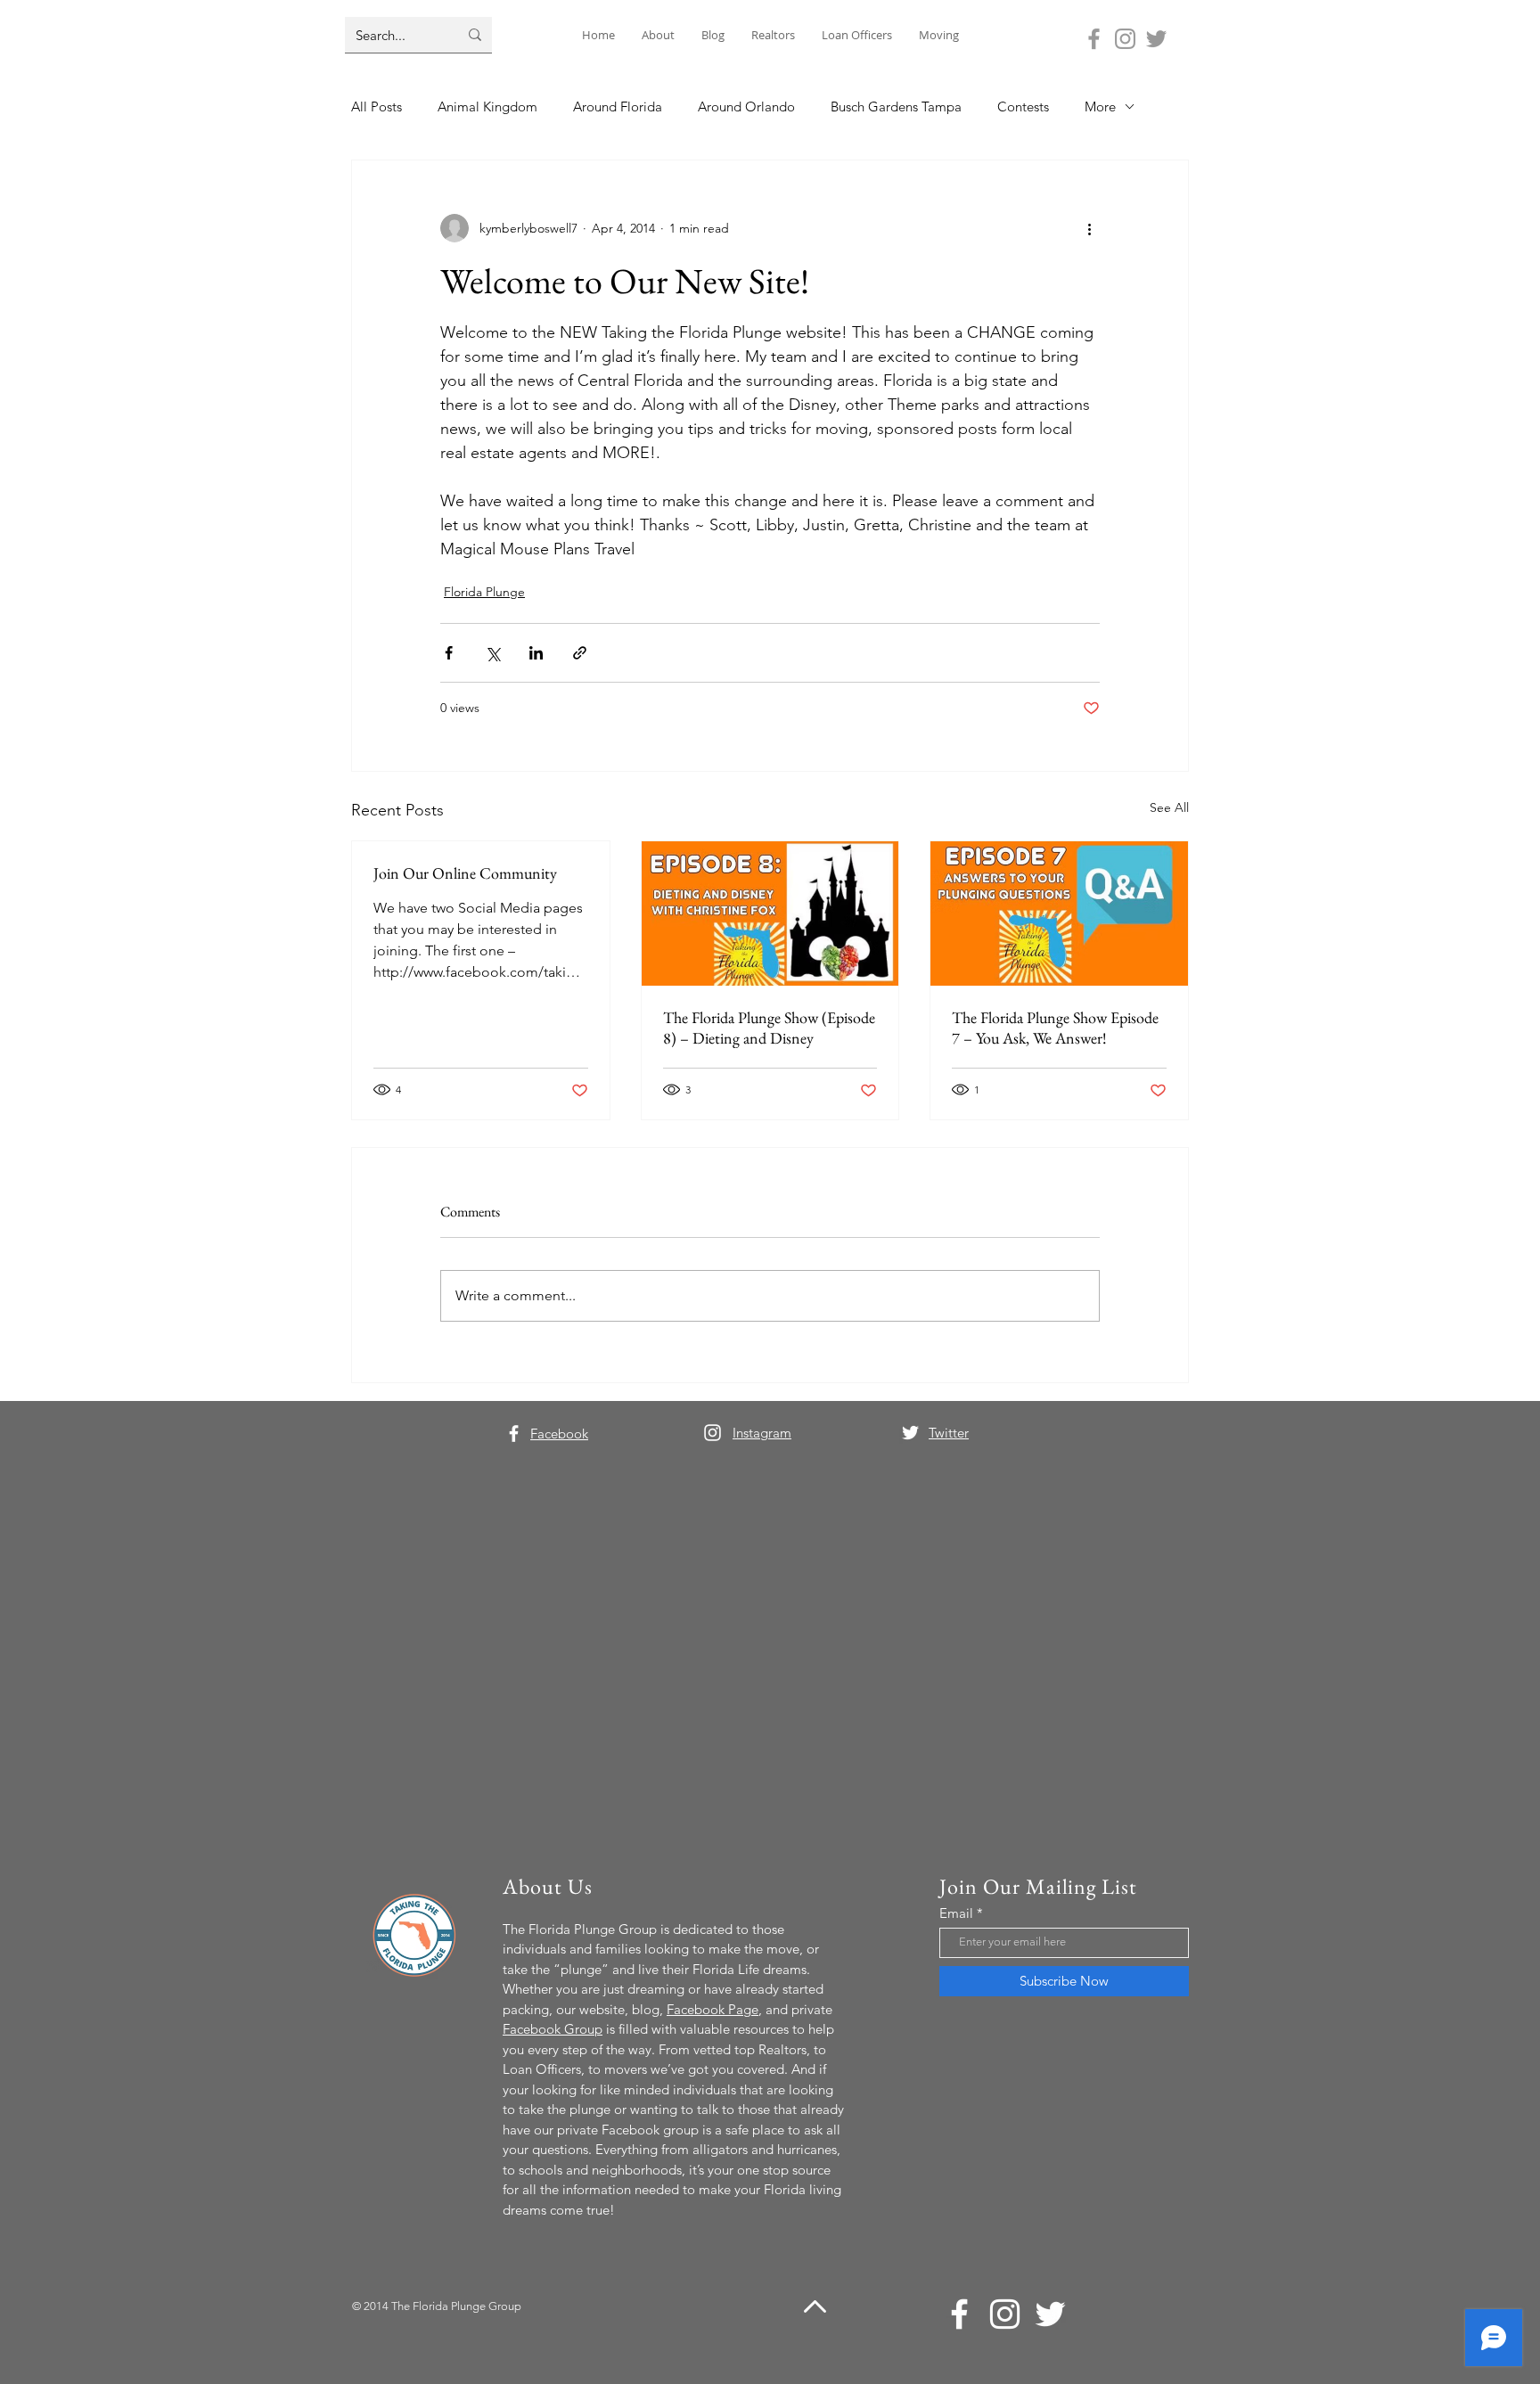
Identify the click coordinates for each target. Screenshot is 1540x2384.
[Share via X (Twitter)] (492, 653)
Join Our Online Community (465, 873)
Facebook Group (553, 2029)
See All (1169, 807)
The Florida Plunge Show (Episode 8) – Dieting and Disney (769, 1028)
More (1100, 107)
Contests (1023, 107)
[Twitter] (1156, 39)
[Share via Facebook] (449, 653)
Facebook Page (713, 2009)
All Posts (377, 107)
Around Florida (618, 107)
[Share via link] (580, 653)
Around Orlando (746, 107)
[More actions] (1089, 228)
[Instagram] (1125, 39)
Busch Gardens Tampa (896, 107)
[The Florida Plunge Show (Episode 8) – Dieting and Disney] (770, 913)
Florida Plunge (484, 592)
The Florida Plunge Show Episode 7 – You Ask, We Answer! (1055, 1028)
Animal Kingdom (487, 107)
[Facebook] (1094, 39)
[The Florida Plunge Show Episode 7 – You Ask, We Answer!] (1059, 913)
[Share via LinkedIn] (536, 653)
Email (956, 1913)
